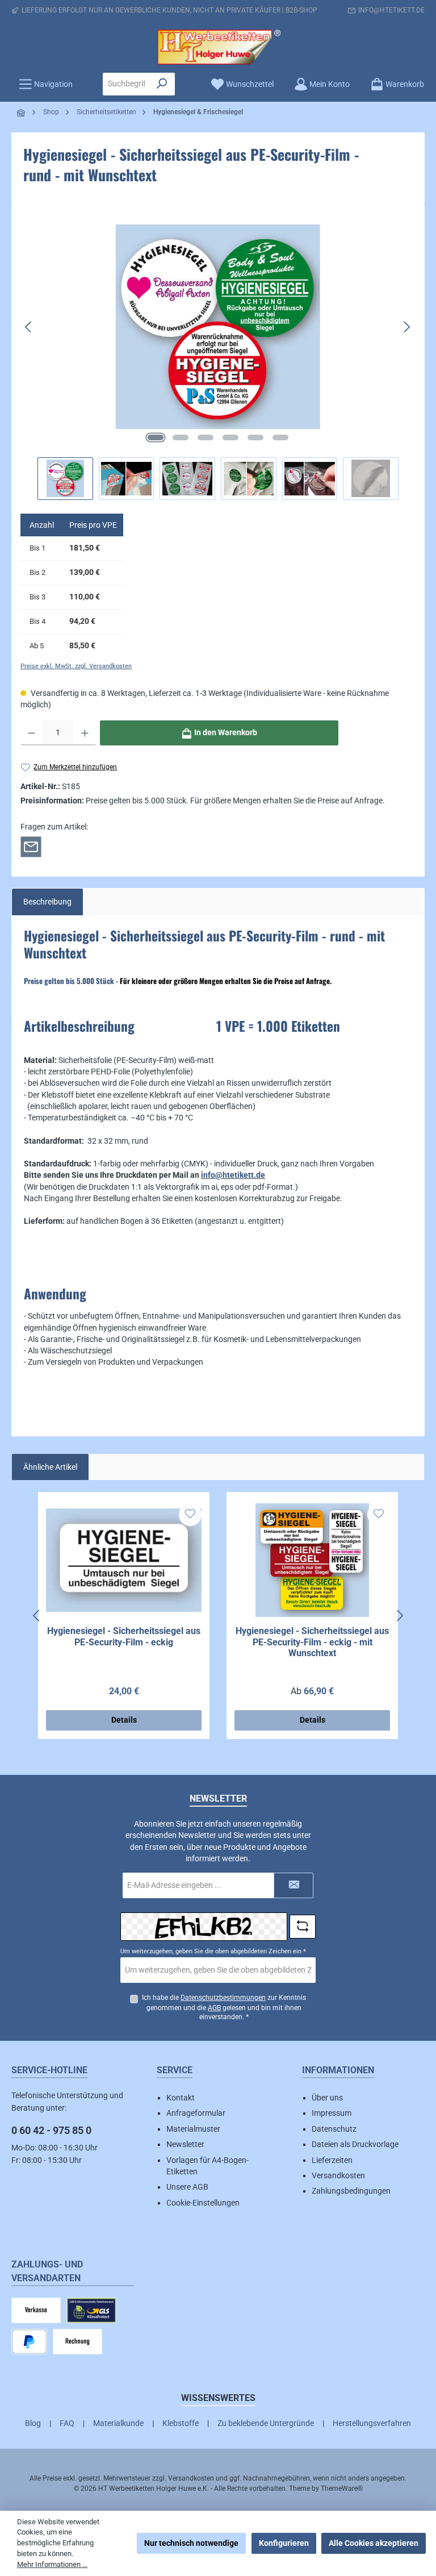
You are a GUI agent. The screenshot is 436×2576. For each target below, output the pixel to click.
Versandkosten (338, 2175)
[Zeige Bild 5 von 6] (255, 437)
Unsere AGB (187, 2187)
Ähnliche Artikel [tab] (50, 1467)
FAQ (67, 2423)
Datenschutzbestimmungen (223, 1998)
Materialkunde (118, 2423)
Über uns (327, 2098)
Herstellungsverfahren (372, 2423)
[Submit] (294, 1885)
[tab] (47, 902)
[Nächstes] (406, 327)
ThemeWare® (342, 2489)
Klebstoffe (181, 2423)
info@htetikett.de (391, 10)
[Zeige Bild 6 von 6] (280, 437)
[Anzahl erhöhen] (85, 733)
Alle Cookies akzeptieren (374, 2543)
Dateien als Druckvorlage (355, 2144)
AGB (214, 2008)
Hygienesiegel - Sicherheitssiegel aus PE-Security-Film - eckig (124, 1637)
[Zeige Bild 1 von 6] (156, 437)
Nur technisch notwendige (191, 2543)
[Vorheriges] (29, 327)
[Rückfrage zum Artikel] (31, 846)
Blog (33, 2423)
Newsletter (185, 2144)
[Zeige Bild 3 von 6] (206, 437)
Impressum (332, 2113)
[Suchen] (162, 84)
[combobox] (126, 84)
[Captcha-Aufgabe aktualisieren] (303, 1927)
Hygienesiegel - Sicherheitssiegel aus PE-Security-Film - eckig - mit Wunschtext (312, 1642)
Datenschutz (334, 2129)
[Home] (22, 113)
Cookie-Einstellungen (203, 2203)
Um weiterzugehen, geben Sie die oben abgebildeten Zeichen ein (213, 1951)
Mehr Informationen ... (52, 2564)
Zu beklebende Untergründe (266, 2423)
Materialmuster (193, 2129)
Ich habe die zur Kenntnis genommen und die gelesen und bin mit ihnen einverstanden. (224, 2008)
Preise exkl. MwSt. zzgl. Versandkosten (76, 666)
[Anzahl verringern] (32, 733)
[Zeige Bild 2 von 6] (181, 437)
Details (124, 1720)
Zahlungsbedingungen (351, 2191)
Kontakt (181, 2098)
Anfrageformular (196, 2113)
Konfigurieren (284, 2543)
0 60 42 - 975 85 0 (51, 2130)
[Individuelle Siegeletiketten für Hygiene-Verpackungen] (218, 327)
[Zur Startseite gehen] (218, 47)
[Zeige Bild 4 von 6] (230, 437)
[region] (218, 352)
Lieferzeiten (332, 2160)
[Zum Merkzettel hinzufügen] (190, 1515)
